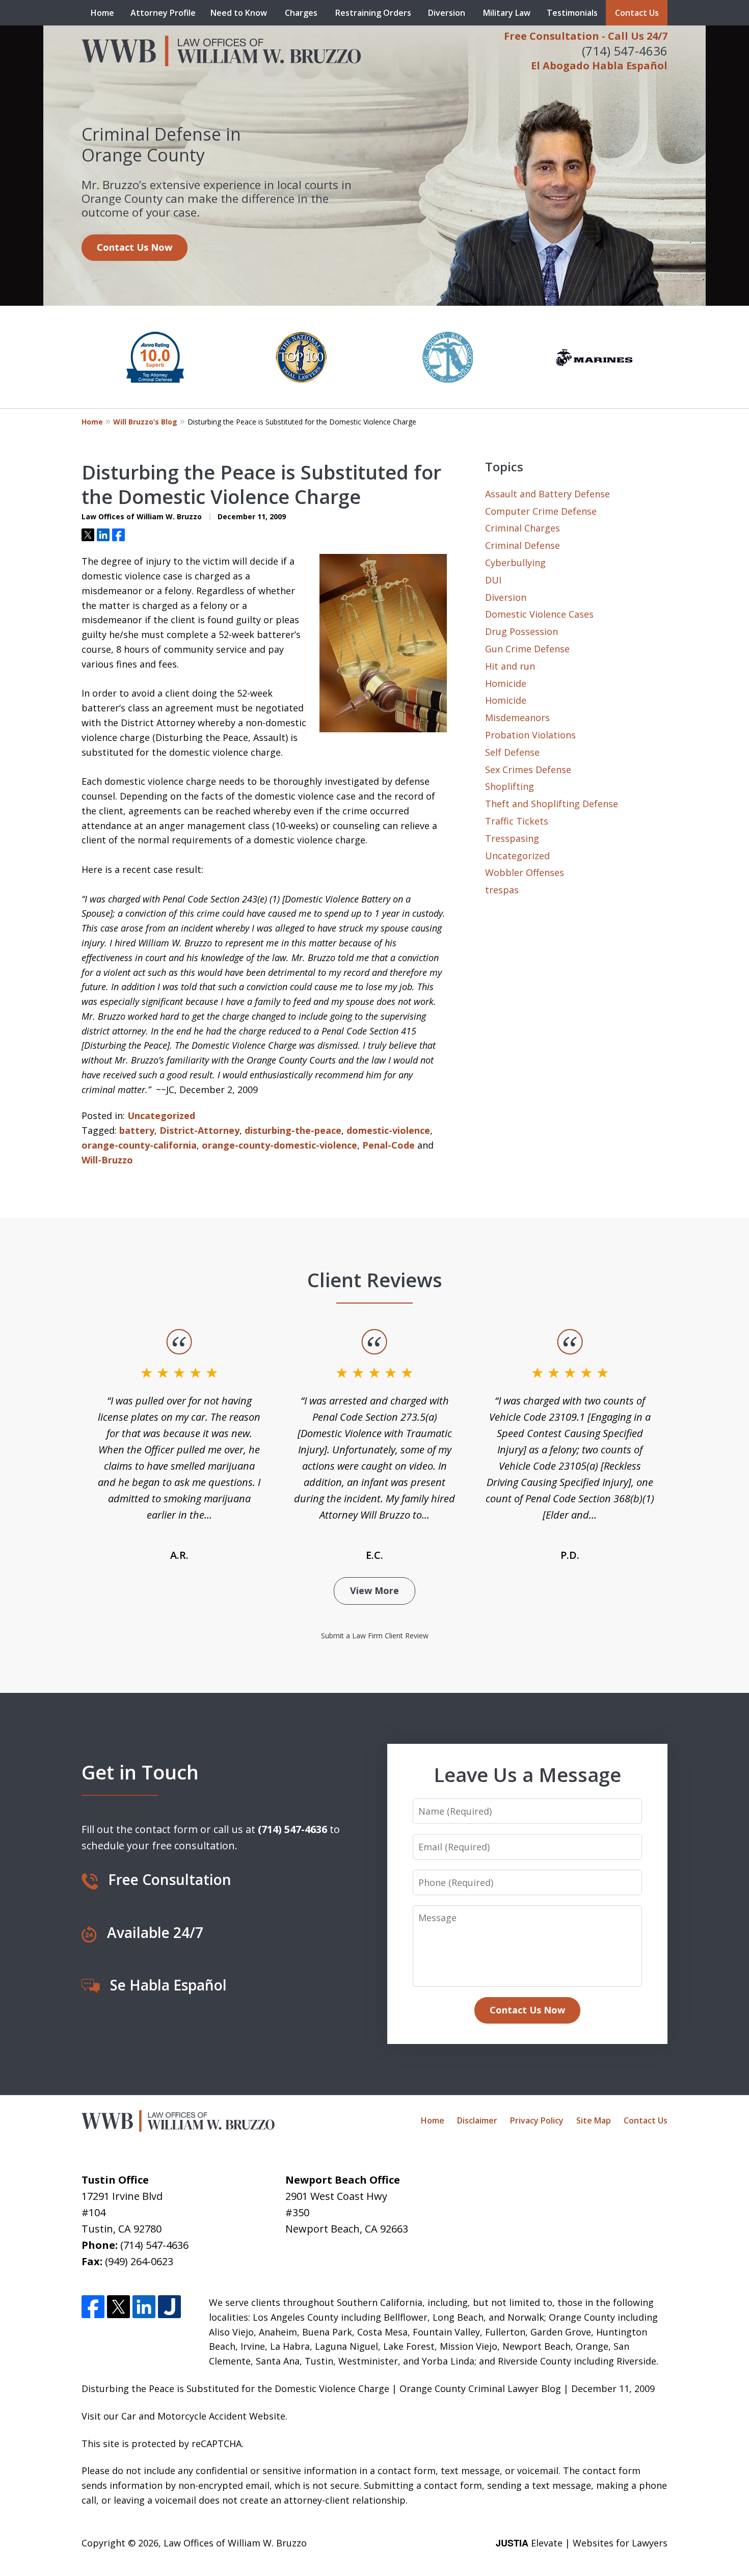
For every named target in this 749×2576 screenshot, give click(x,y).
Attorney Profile (163, 13)
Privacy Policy (537, 2120)
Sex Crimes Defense (528, 769)
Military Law (507, 13)
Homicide (506, 683)
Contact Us (637, 13)
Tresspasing (512, 838)
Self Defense (512, 752)
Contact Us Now (135, 247)
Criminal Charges (523, 528)
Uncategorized (161, 1116)
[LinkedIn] (144, 2307)
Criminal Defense (523, 545)
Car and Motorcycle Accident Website (203, 2416)
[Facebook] (93, 2307)
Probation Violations (530, 735)
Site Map (594, 2120)
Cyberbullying (515, 563)
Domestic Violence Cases (539, 614)
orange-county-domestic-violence (279, 1145)
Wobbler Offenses (525, 872)
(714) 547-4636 (625, 51)
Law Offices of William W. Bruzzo (235, 2543)
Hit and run (510, 666)
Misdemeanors (517, 718)
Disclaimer (477, 2120)
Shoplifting (510, 786)
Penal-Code (389, 1145)
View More (374, 1590)
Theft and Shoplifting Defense (552, 804)
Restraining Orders (373, 13)
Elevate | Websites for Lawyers (582, 2543)
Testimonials (572, 13)
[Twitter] (118, 2307)
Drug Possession (521, 631)
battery (137, 1130)
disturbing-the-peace (293, 1130)
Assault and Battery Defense (547, 494)
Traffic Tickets (517, 821)
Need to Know (239, 13)
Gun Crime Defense (527, 649)
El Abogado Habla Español (599, 65)
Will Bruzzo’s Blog (145, 422)
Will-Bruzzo (107, 1160)
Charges (301, 13)
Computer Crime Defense (541, 511)
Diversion (447, 13)
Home (102, 13)
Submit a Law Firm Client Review (375, 1636)
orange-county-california (139, 1145)
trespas (502, 890)
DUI (493, 580)
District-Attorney (199, 1130)
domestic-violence (388, 1130)
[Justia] (169, 2307)
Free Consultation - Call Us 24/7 (586, 36)
